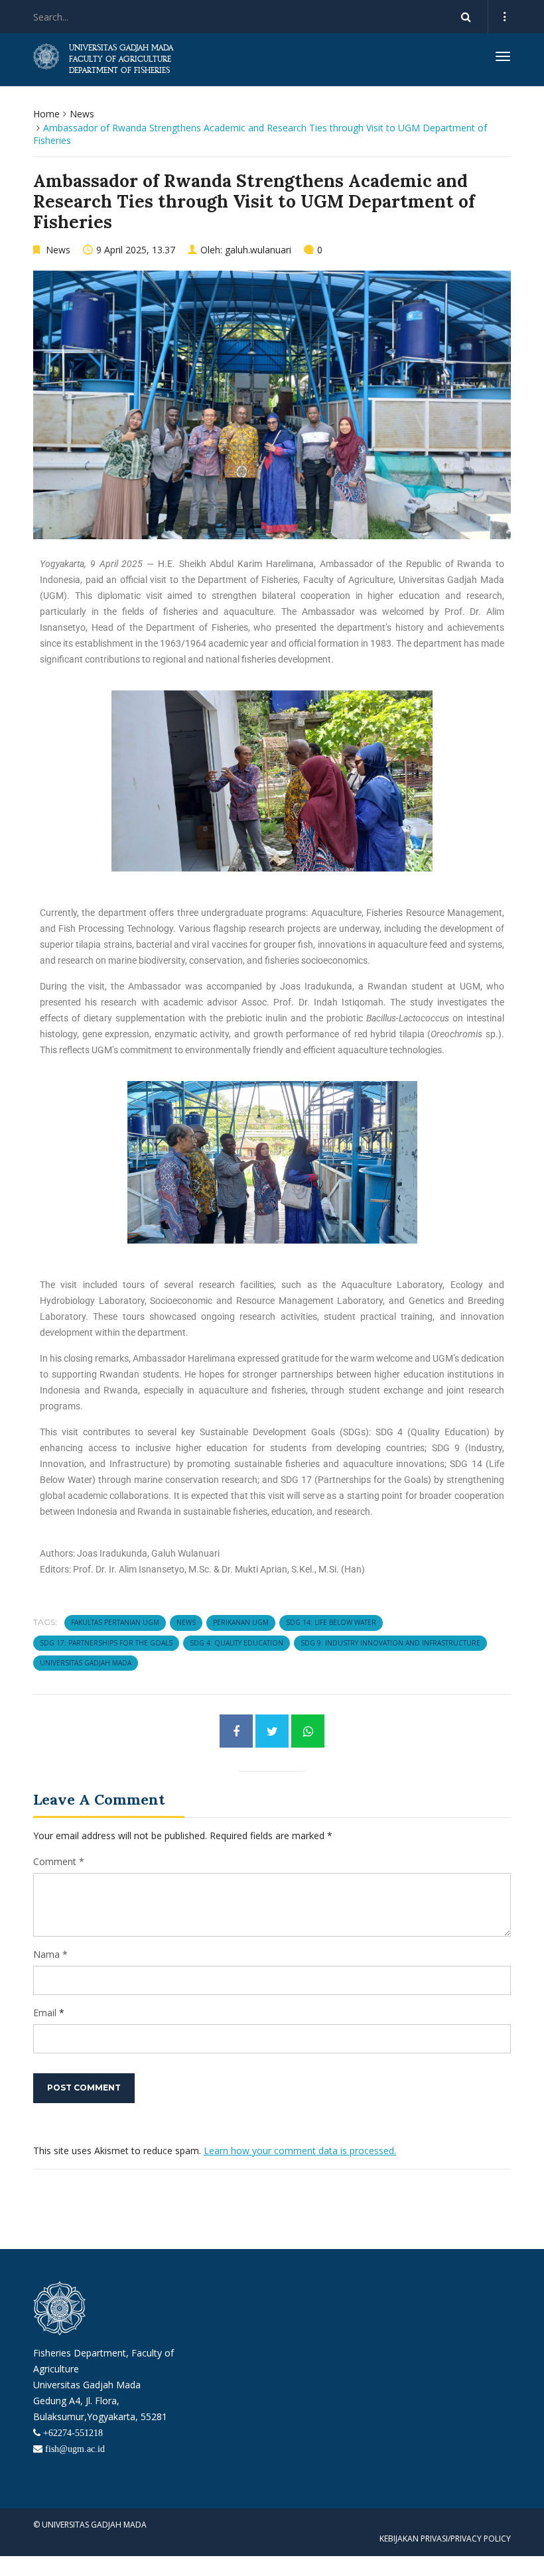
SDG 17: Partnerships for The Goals (106, 1643)
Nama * (50, 1954)
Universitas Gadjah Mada (86, 1663)
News (82, 114)
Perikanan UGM (241, 1622)
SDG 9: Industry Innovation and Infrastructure (390, 1643)
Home (46, 114)
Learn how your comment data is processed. (300, 2151)
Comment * (59, 1861)
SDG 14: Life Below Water (331, 1622)
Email (45, 2013)
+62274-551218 (73, 2433)
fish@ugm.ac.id (75, 2449)
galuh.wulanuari (258, 250)
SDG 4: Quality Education (237, 1643)
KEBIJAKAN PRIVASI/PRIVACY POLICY (445, 2539)
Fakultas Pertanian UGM (115, 1622)
